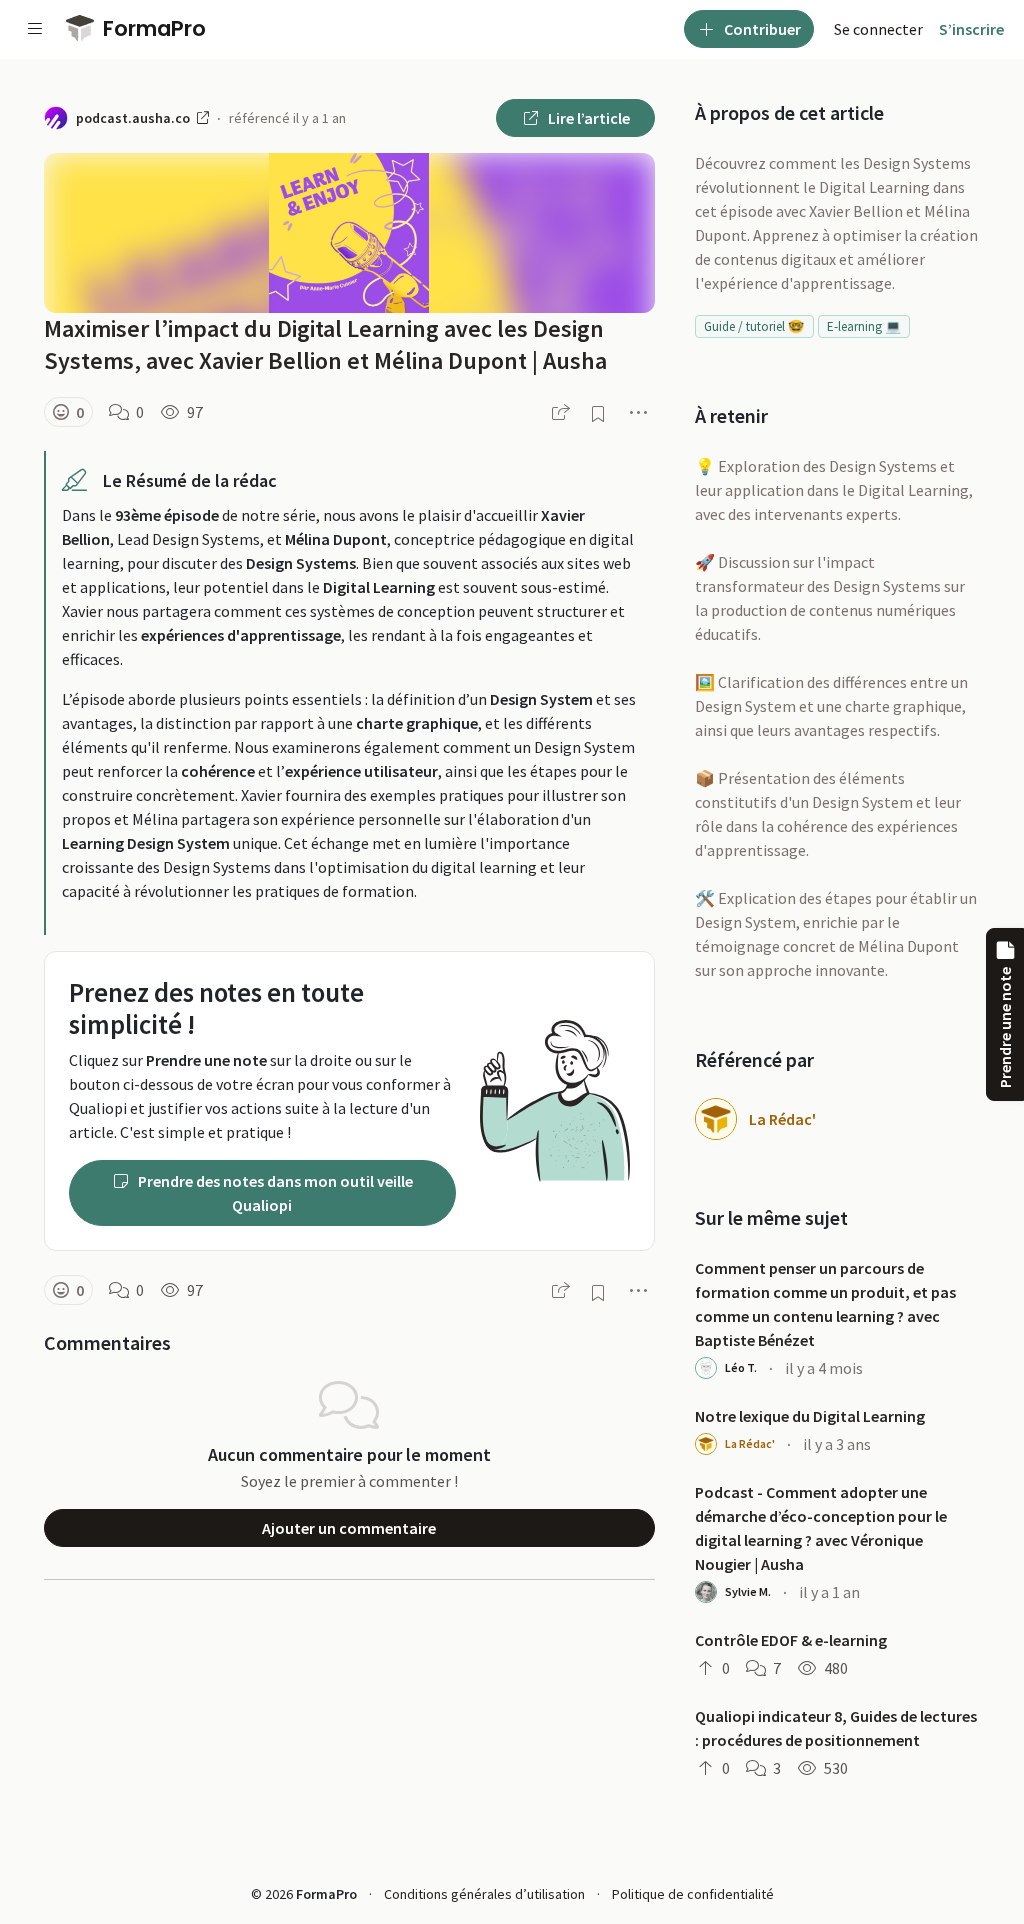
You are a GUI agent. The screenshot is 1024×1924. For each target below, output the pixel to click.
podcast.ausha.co (134, 118)
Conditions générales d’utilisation (484, 1894)
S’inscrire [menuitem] (971, 29)
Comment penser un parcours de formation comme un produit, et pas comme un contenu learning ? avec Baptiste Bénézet (825, 1304)
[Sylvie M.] (706, 1592)
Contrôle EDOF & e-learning (791, 1640)
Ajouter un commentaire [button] (349, 1528)
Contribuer (761, 29)
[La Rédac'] (716, 1119)
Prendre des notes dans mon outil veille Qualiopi (274, 1193)
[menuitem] (878, 29)
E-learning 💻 (864, 326)
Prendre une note (1005, 1027)
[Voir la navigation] (35, 29)
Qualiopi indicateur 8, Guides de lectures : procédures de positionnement (836, 1728)
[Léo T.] (706, 1368)
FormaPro (152, 28)
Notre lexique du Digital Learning (810, 1416)
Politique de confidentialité (693, 1894)
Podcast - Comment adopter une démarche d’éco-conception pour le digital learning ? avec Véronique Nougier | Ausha (821, 1528)
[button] (68, 412)
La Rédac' (782, 1119)
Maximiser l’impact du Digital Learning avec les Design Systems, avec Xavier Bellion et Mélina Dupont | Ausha (325, 344)
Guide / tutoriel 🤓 (754, 326)
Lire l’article (587, 118)
